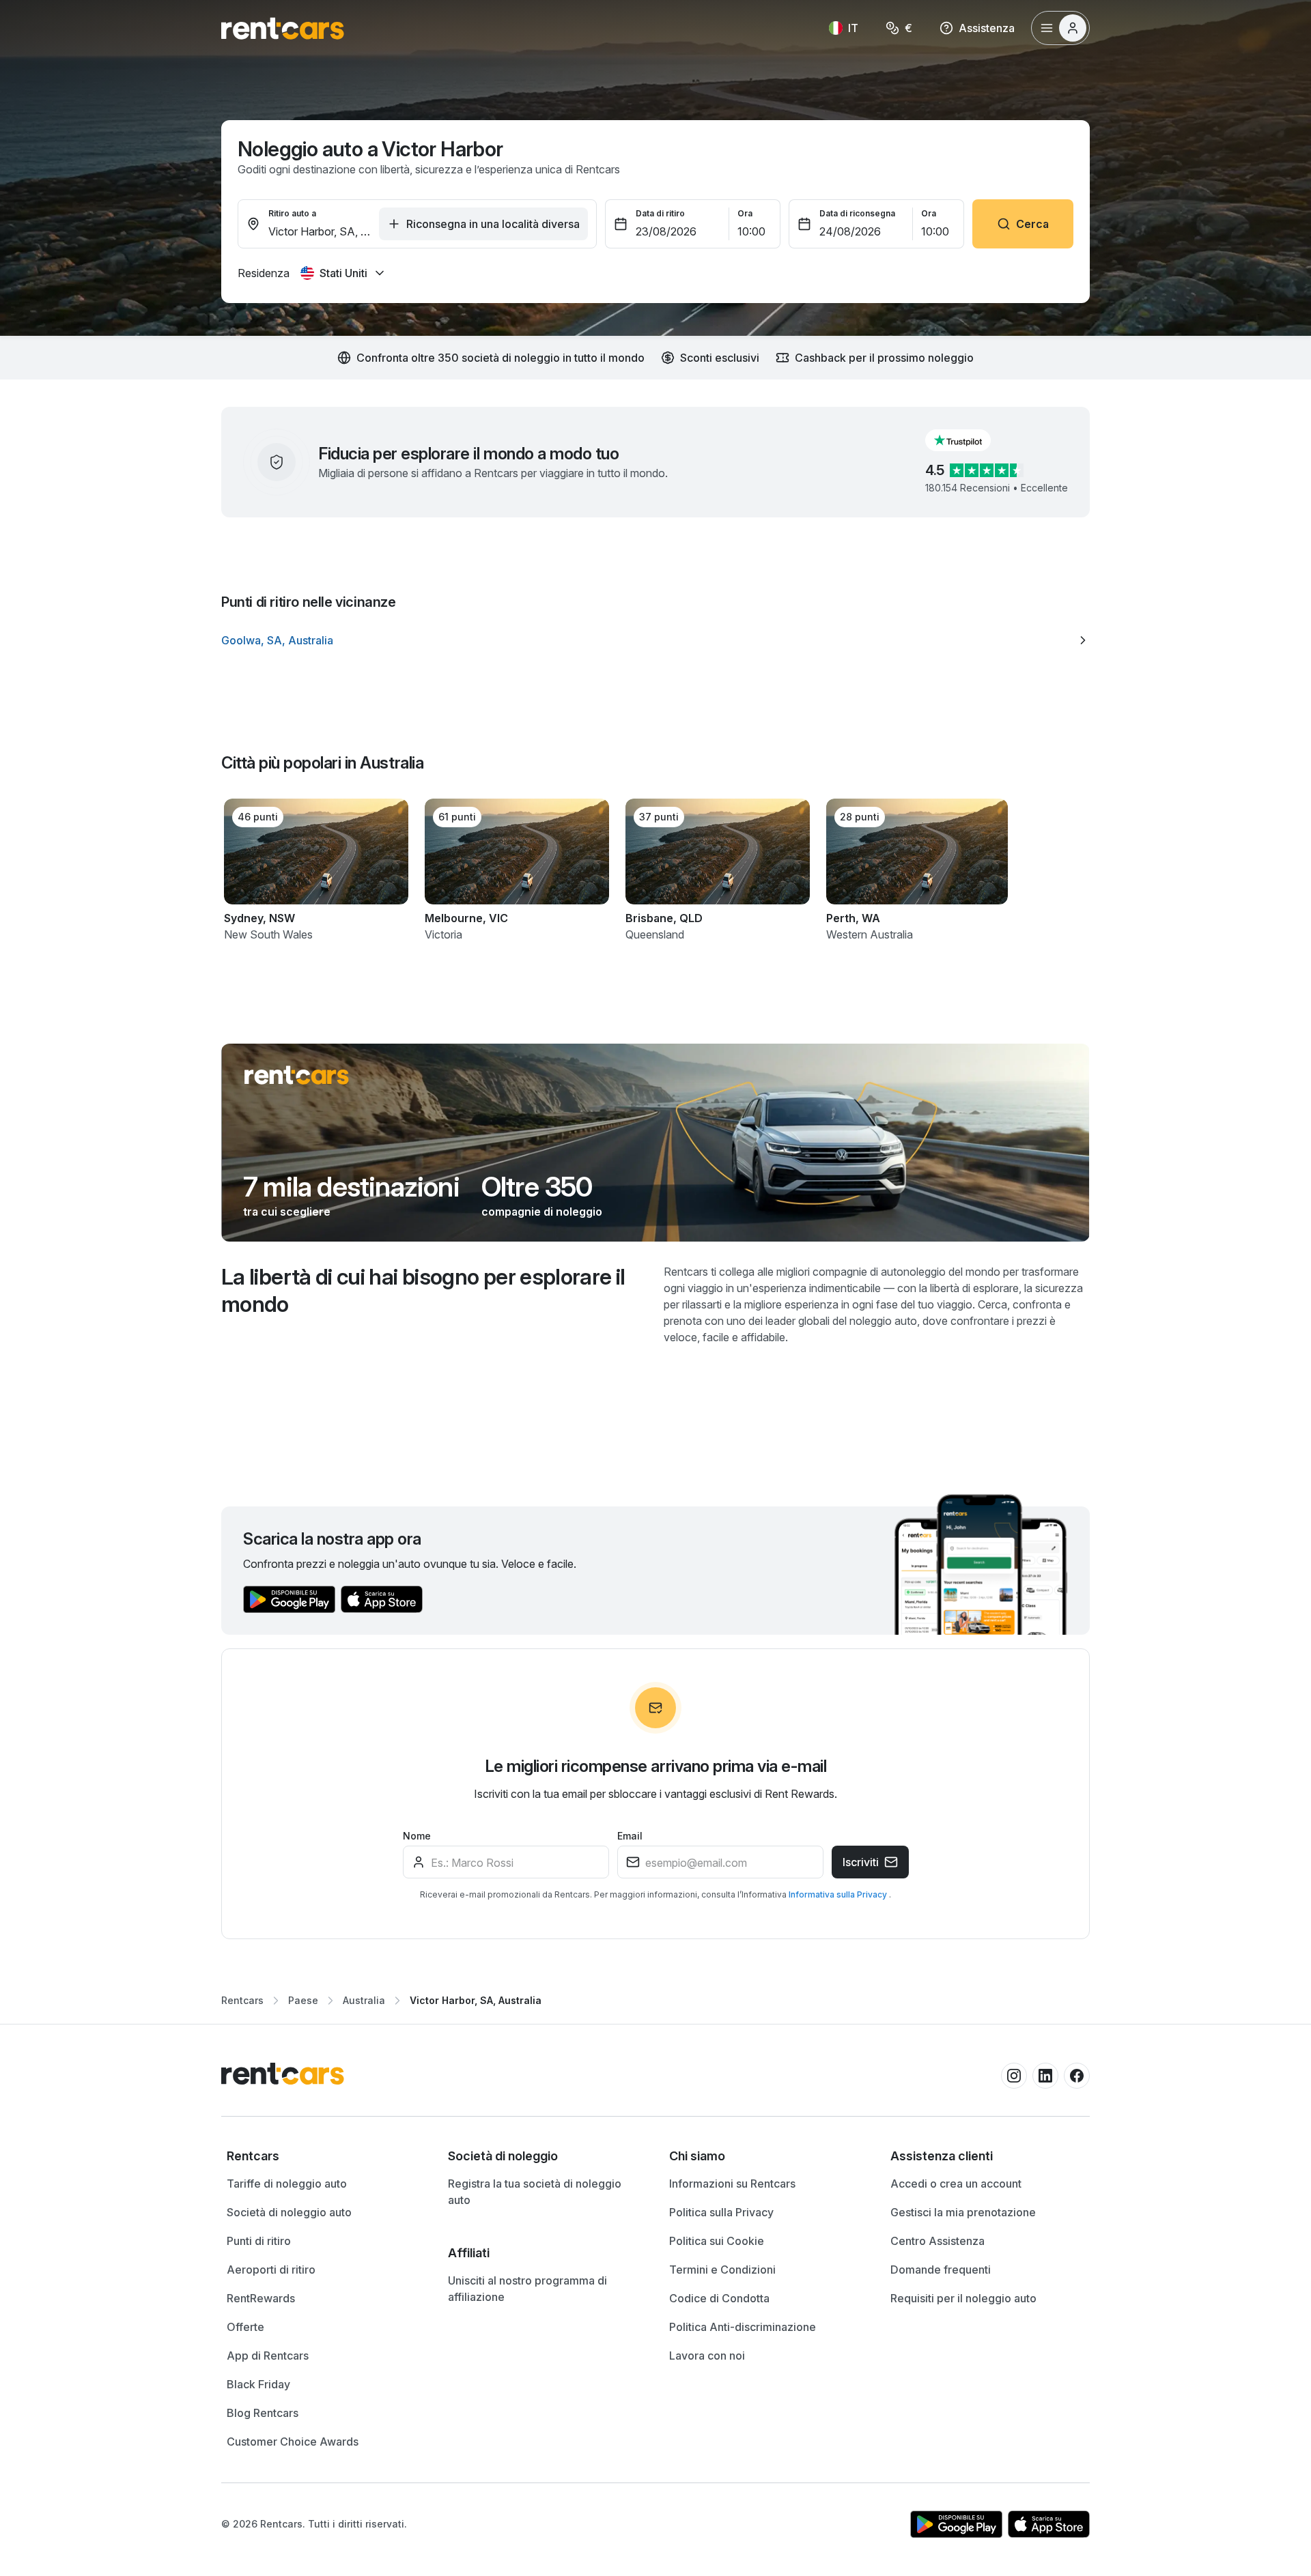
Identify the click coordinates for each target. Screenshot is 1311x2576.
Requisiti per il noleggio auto (963, 2298)
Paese (303, 2000)
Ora (745, 213)
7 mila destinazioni (351, 1187)
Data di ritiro (660, 213)
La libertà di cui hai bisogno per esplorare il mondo (423, 1290)
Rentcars (242, 2000)
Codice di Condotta (719, 2298)
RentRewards (261, 2298)
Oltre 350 (537, 1187)
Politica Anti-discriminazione (743, 2327)
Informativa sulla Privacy (839, 1894)
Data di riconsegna (857, 213)
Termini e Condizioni (722, 2270)
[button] (969, 440)
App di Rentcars (268, 2356)
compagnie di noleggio (542, 1212)
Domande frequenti (941, 2270)
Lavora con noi (707, 2356)
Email (630, 1836)
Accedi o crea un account (956, 2184)
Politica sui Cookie (717, 2241)
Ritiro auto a (292, 213)
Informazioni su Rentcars (732, 2184)
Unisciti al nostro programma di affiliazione (527, 2289)
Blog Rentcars (263, 2413)
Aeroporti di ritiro (271, 2270)
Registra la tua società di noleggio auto (535, 2192)
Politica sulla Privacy (721, 2212)
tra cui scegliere (287, 1212)
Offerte (245, 2327)
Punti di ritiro (259, 2241)
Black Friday (258, 2384)
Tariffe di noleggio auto (287, 2184)
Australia (364, 2000)
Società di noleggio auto (289, 2212)
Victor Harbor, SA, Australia (476, 2000)
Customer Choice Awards (293, 2442)
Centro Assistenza (938, 2241)
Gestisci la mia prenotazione (963, 2212)
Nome (417, 1836)
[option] (655, 640)
